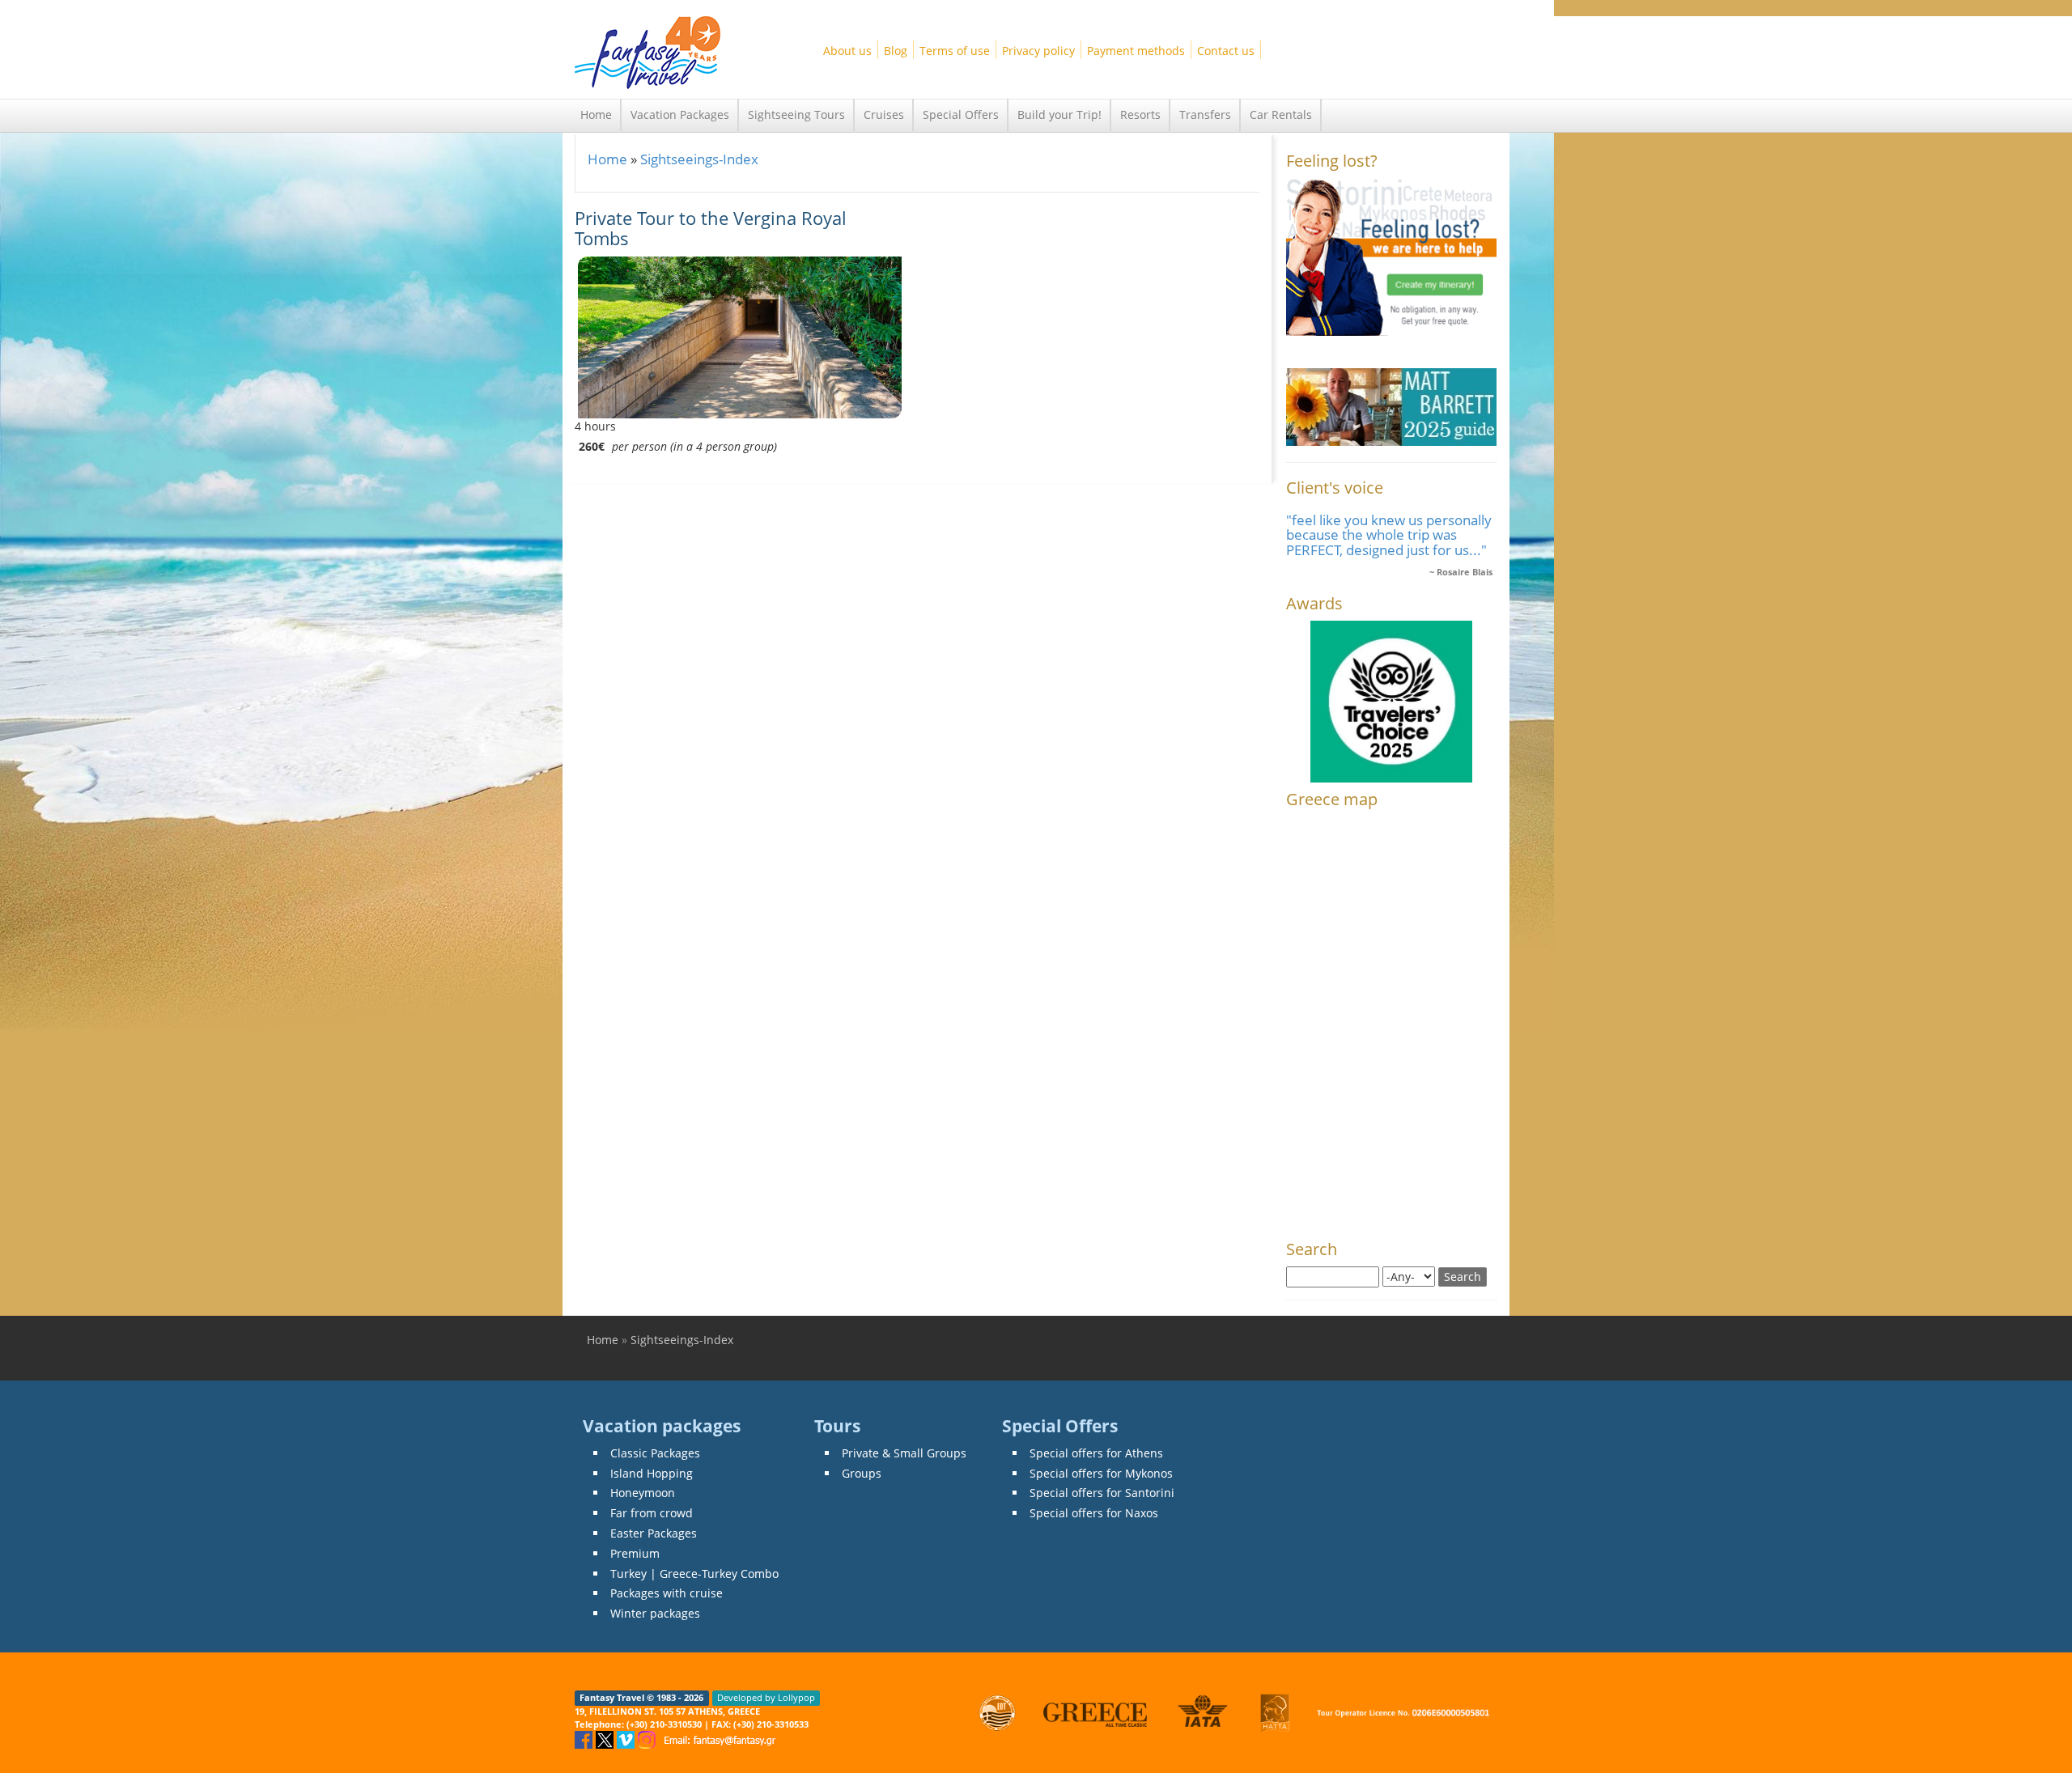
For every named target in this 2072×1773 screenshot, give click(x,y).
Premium (635, 1553)
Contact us (1226, 51)
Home (596, 115)
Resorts (1140, 115)
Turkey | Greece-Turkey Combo (694, 1574)
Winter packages (655, 1613)
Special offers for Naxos (1094, 1513)
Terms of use (955, 51)
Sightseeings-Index (699, 159)
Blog (896, 51)
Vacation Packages (680, 115)
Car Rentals (1281, 115)
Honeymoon (643, 1493)
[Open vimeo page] (627, 1739)
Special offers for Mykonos (1101, 1473)
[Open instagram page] (648, 1739)
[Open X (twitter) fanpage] (606, 1739)
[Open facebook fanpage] (585, 1739)
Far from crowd (652, 1513)
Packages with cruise (667, 1593)
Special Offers (961, 115)
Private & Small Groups (904, 1453)
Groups (862, 1473)
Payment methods (1136, 51)
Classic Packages (655, 1453)
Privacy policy (1038, 51)
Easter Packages (654, 1533)
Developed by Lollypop (766, 1698)
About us (847, 51)
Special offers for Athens (1096, 1453)
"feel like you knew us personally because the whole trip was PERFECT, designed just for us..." (1389, 535)
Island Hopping (652, 1473)
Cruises (884, 115)
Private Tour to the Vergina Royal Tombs (711, 228)
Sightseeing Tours (796, 115)
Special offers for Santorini (1102, 1493)
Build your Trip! (1059, 115)
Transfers (1205, 115)
